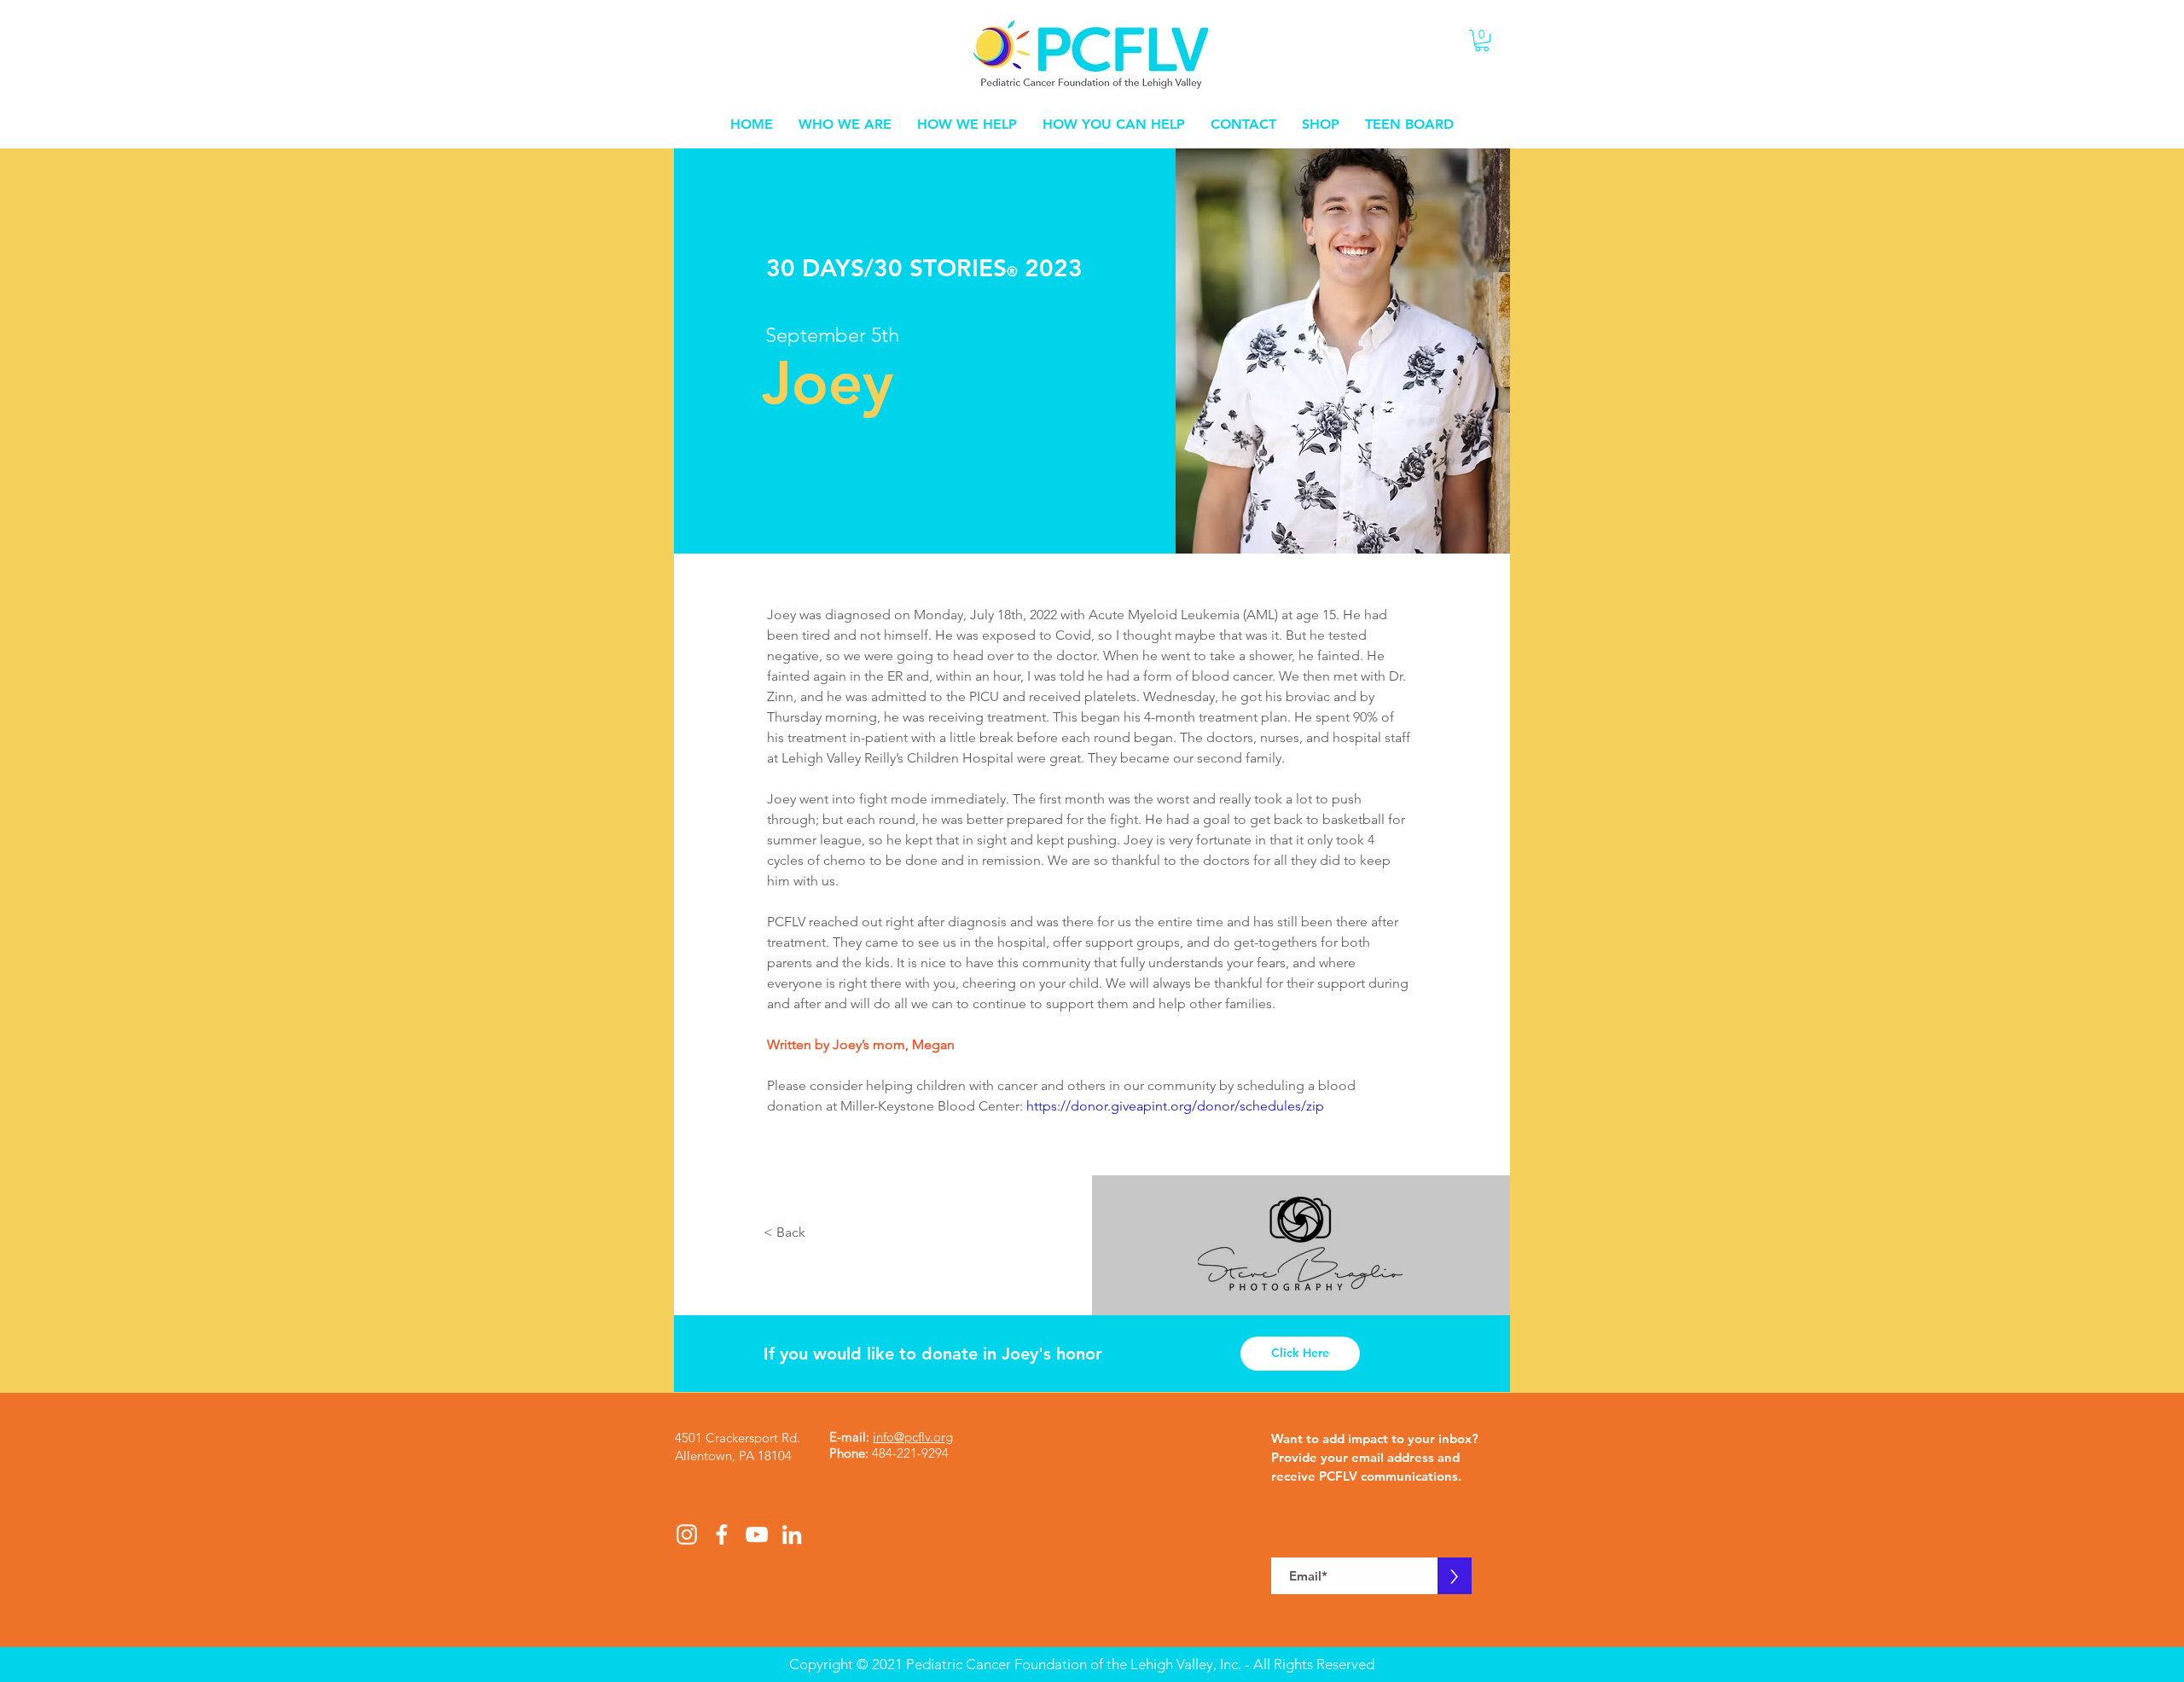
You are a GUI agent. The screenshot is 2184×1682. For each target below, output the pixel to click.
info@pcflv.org (913, 1437)
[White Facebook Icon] (722, 1534)
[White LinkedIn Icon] (792, 1534)
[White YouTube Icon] (757, 1534)
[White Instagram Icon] (687, 1534)
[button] (1482, 41)
